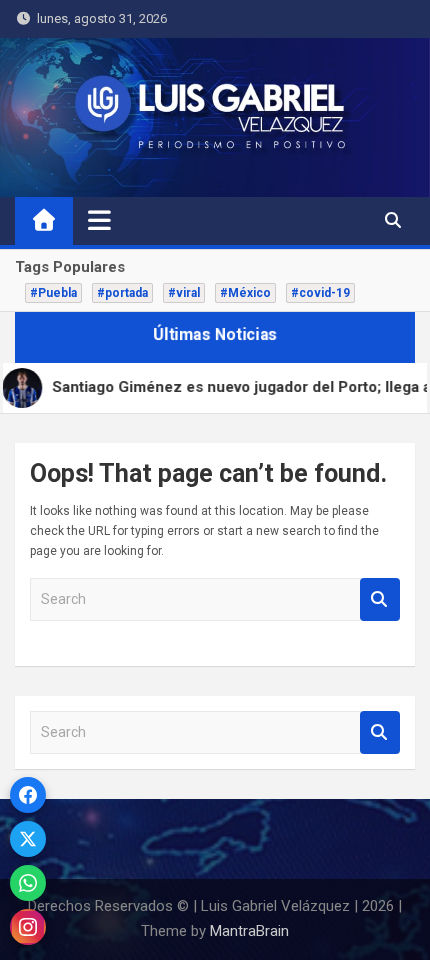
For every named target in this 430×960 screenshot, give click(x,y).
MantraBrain (249, 931)
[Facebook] (28, 795)
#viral (184, 293)
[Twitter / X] (28, 839)
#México (245, 293)
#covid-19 (320, 293)
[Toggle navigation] (99, 220)
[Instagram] (28, 927)
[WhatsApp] (28, 883)
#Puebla (53, 293)
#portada (122, 293)
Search (380, 599)
